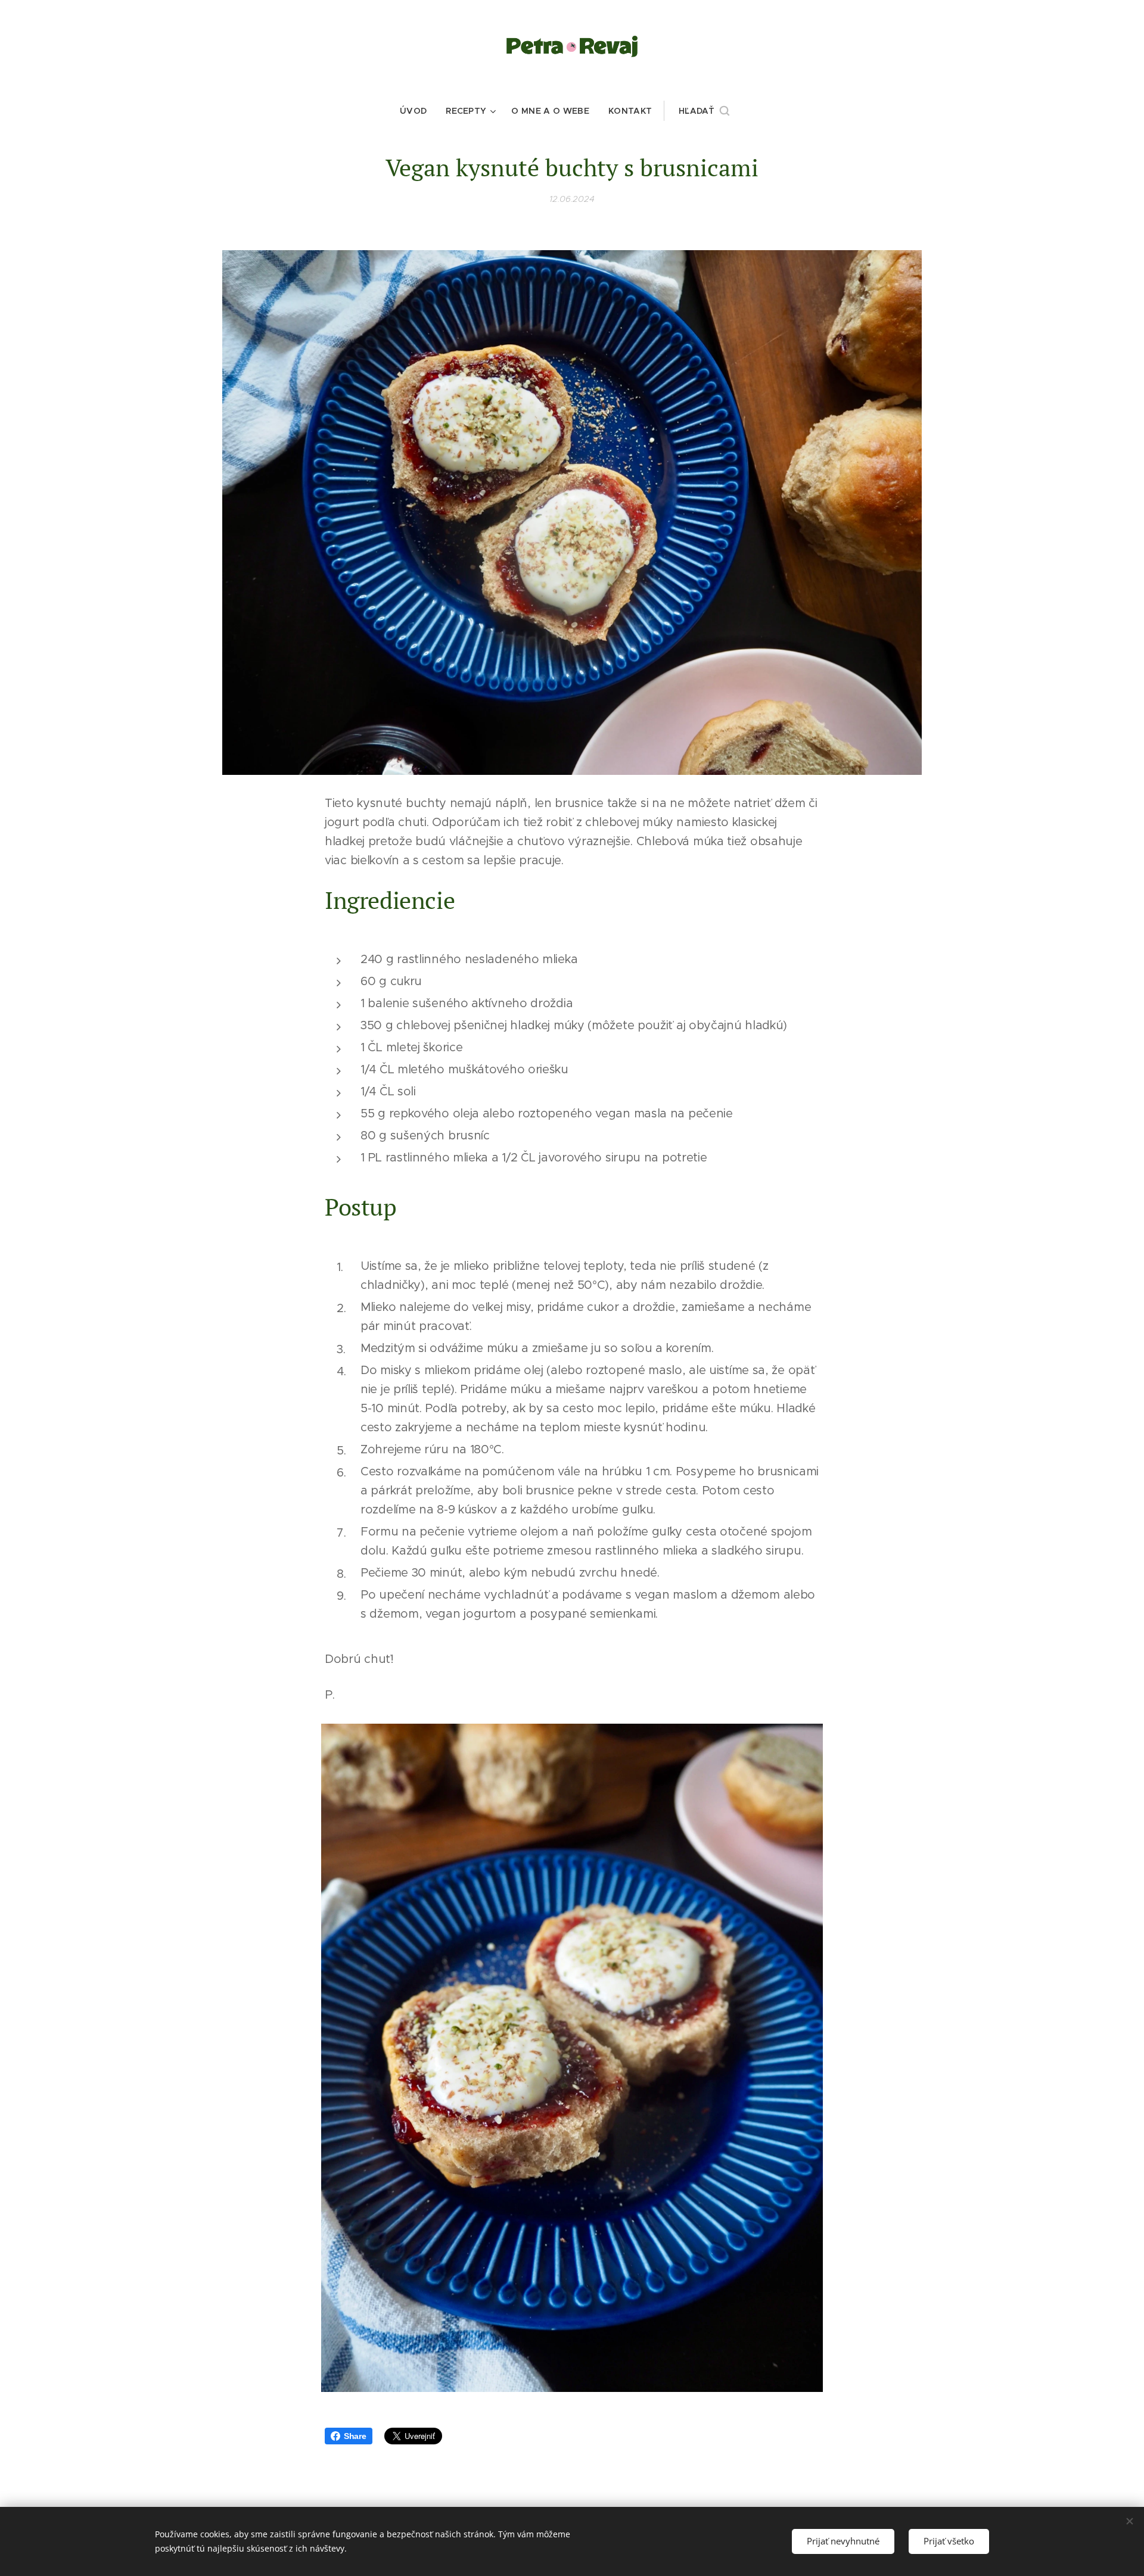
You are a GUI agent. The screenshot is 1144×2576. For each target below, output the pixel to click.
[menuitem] (418, 111)
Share (355, 2436)
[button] (704, 111)
